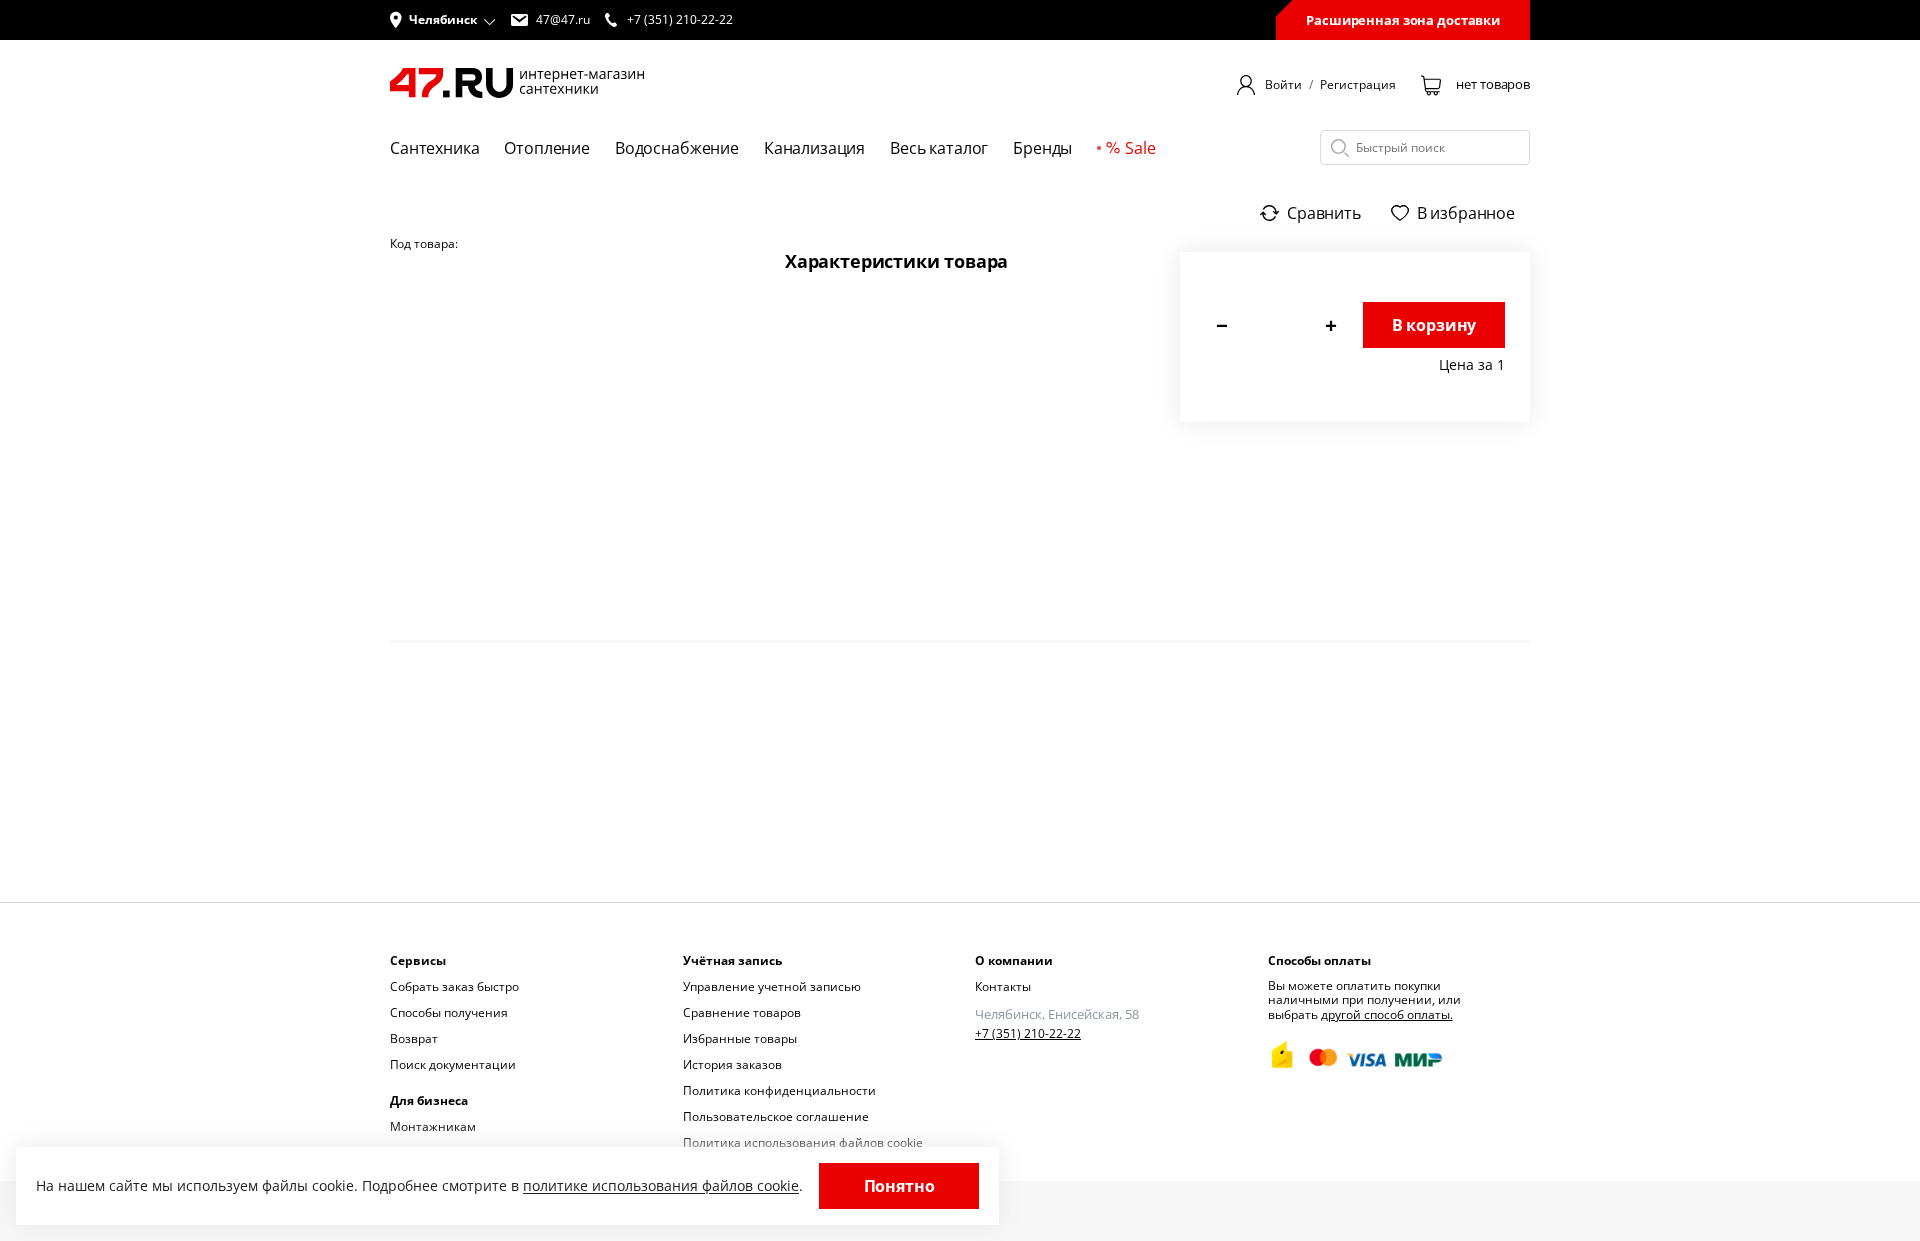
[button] (443, 20)
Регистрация (1358, 85)
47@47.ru (563, 20)
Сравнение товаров (742, 1012)
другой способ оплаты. (1387, 1014)
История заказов (732, 1064)
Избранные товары (740, 1038)
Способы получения (449, 1012)
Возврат (414, 1038)
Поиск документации (453, 1064)
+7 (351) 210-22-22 (1028, 1034)
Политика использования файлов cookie (803, 1142)
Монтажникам (433, 1126)
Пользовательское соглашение (776, 1116)
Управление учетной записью (772, 986)
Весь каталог (939, 148)
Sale (1140, 148)
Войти (1283, 85)
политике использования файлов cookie (661, 1185)
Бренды (1042, 148)
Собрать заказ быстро (454, 986)
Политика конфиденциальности (779, 1090)
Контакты (1003, 986)
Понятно (899, 1186)
